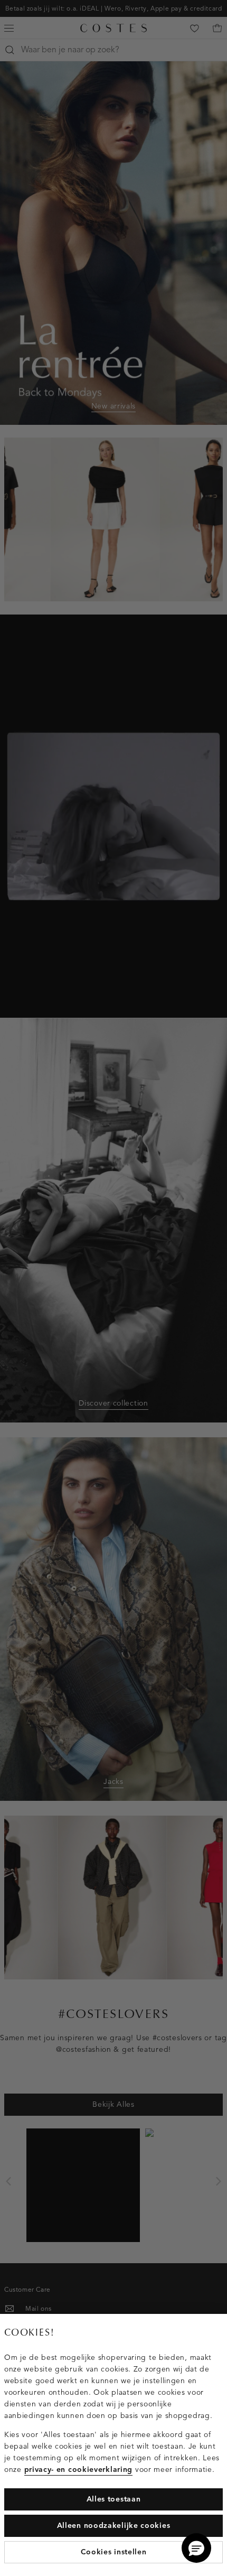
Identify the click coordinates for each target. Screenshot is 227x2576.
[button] (196, 2548)
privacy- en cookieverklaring (79, 2470)
